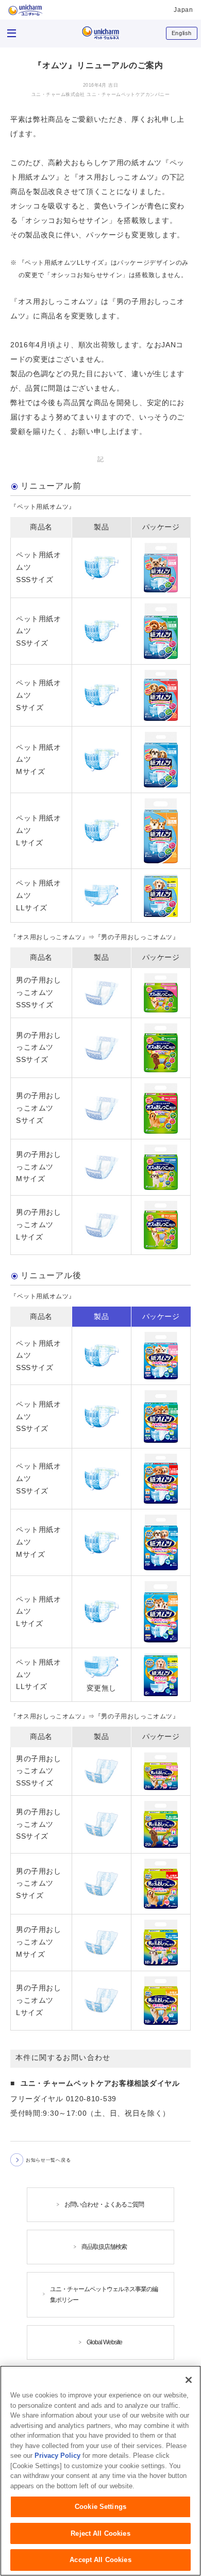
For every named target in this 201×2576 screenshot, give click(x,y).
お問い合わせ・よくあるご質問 (104, 2204)
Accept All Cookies (100, 2560)
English (182, 33)
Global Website (104, 2342)
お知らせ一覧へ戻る (48, 2160)
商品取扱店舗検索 (104, 2247)
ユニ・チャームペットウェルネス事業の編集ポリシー (104, 2295)
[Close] (189, 2380)
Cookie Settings (100, 2507)
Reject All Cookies (100, 2533)
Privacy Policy (57, 2456)
